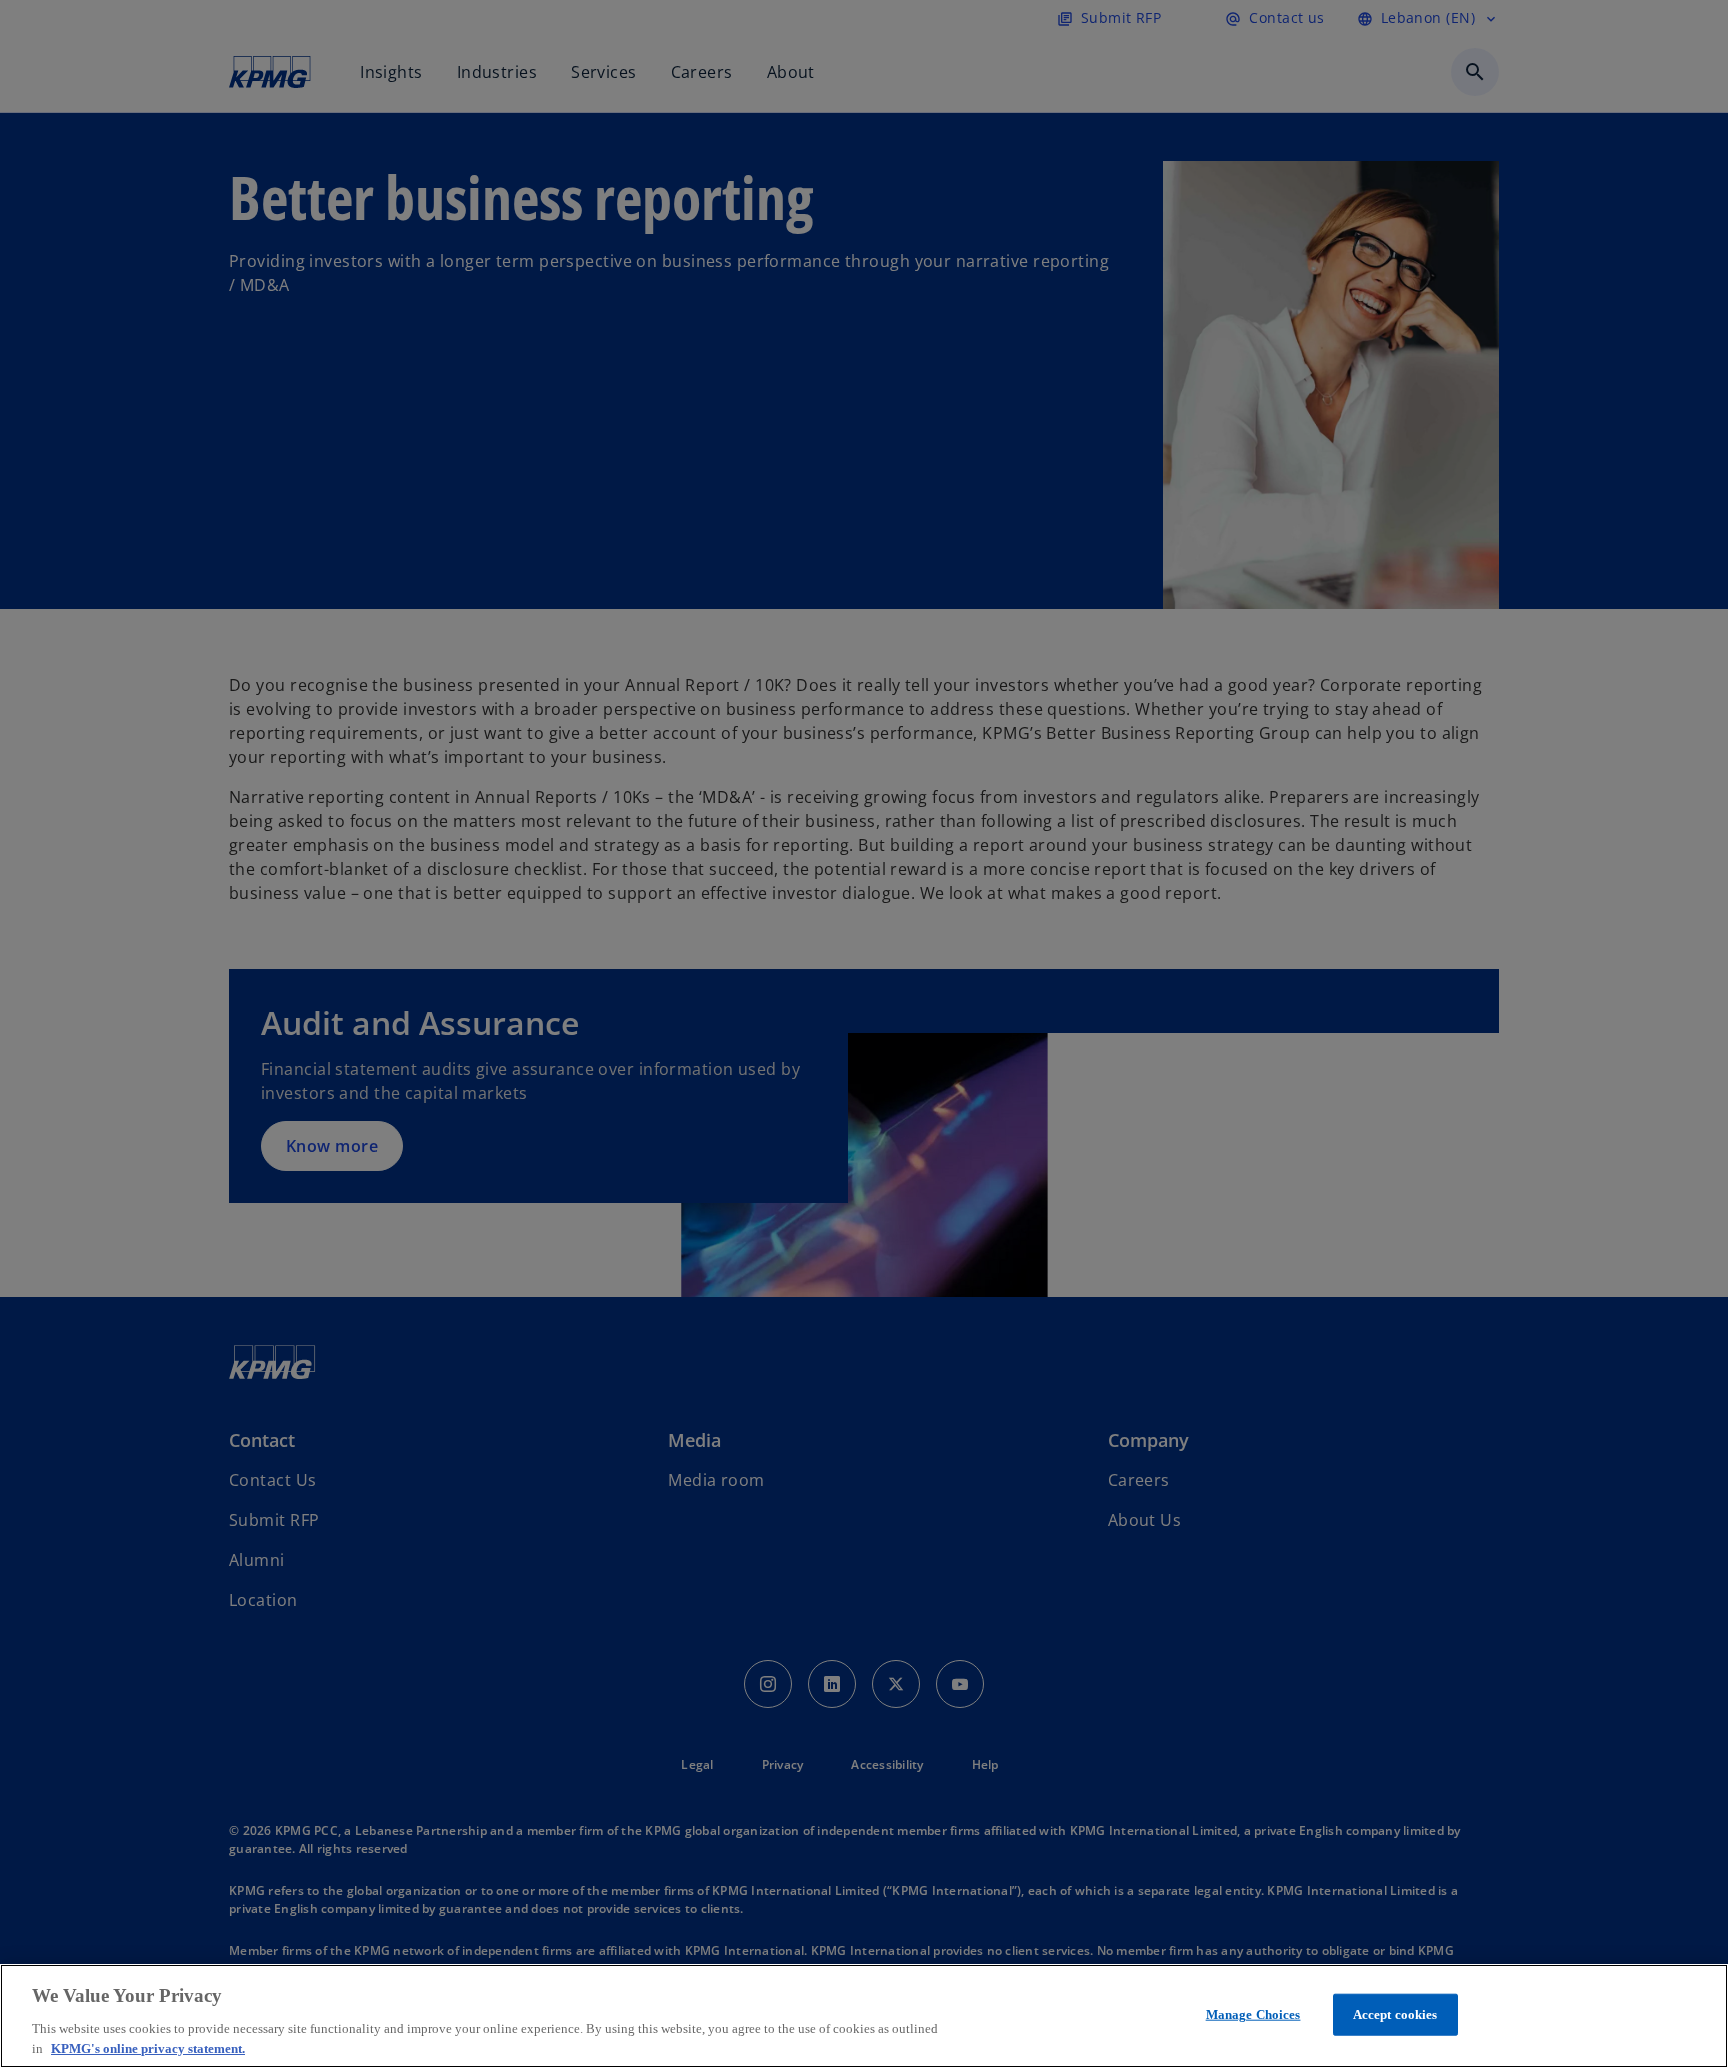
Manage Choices (1253, 2014)
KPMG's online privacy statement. (148, 2047)
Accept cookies (1395, 2014)
